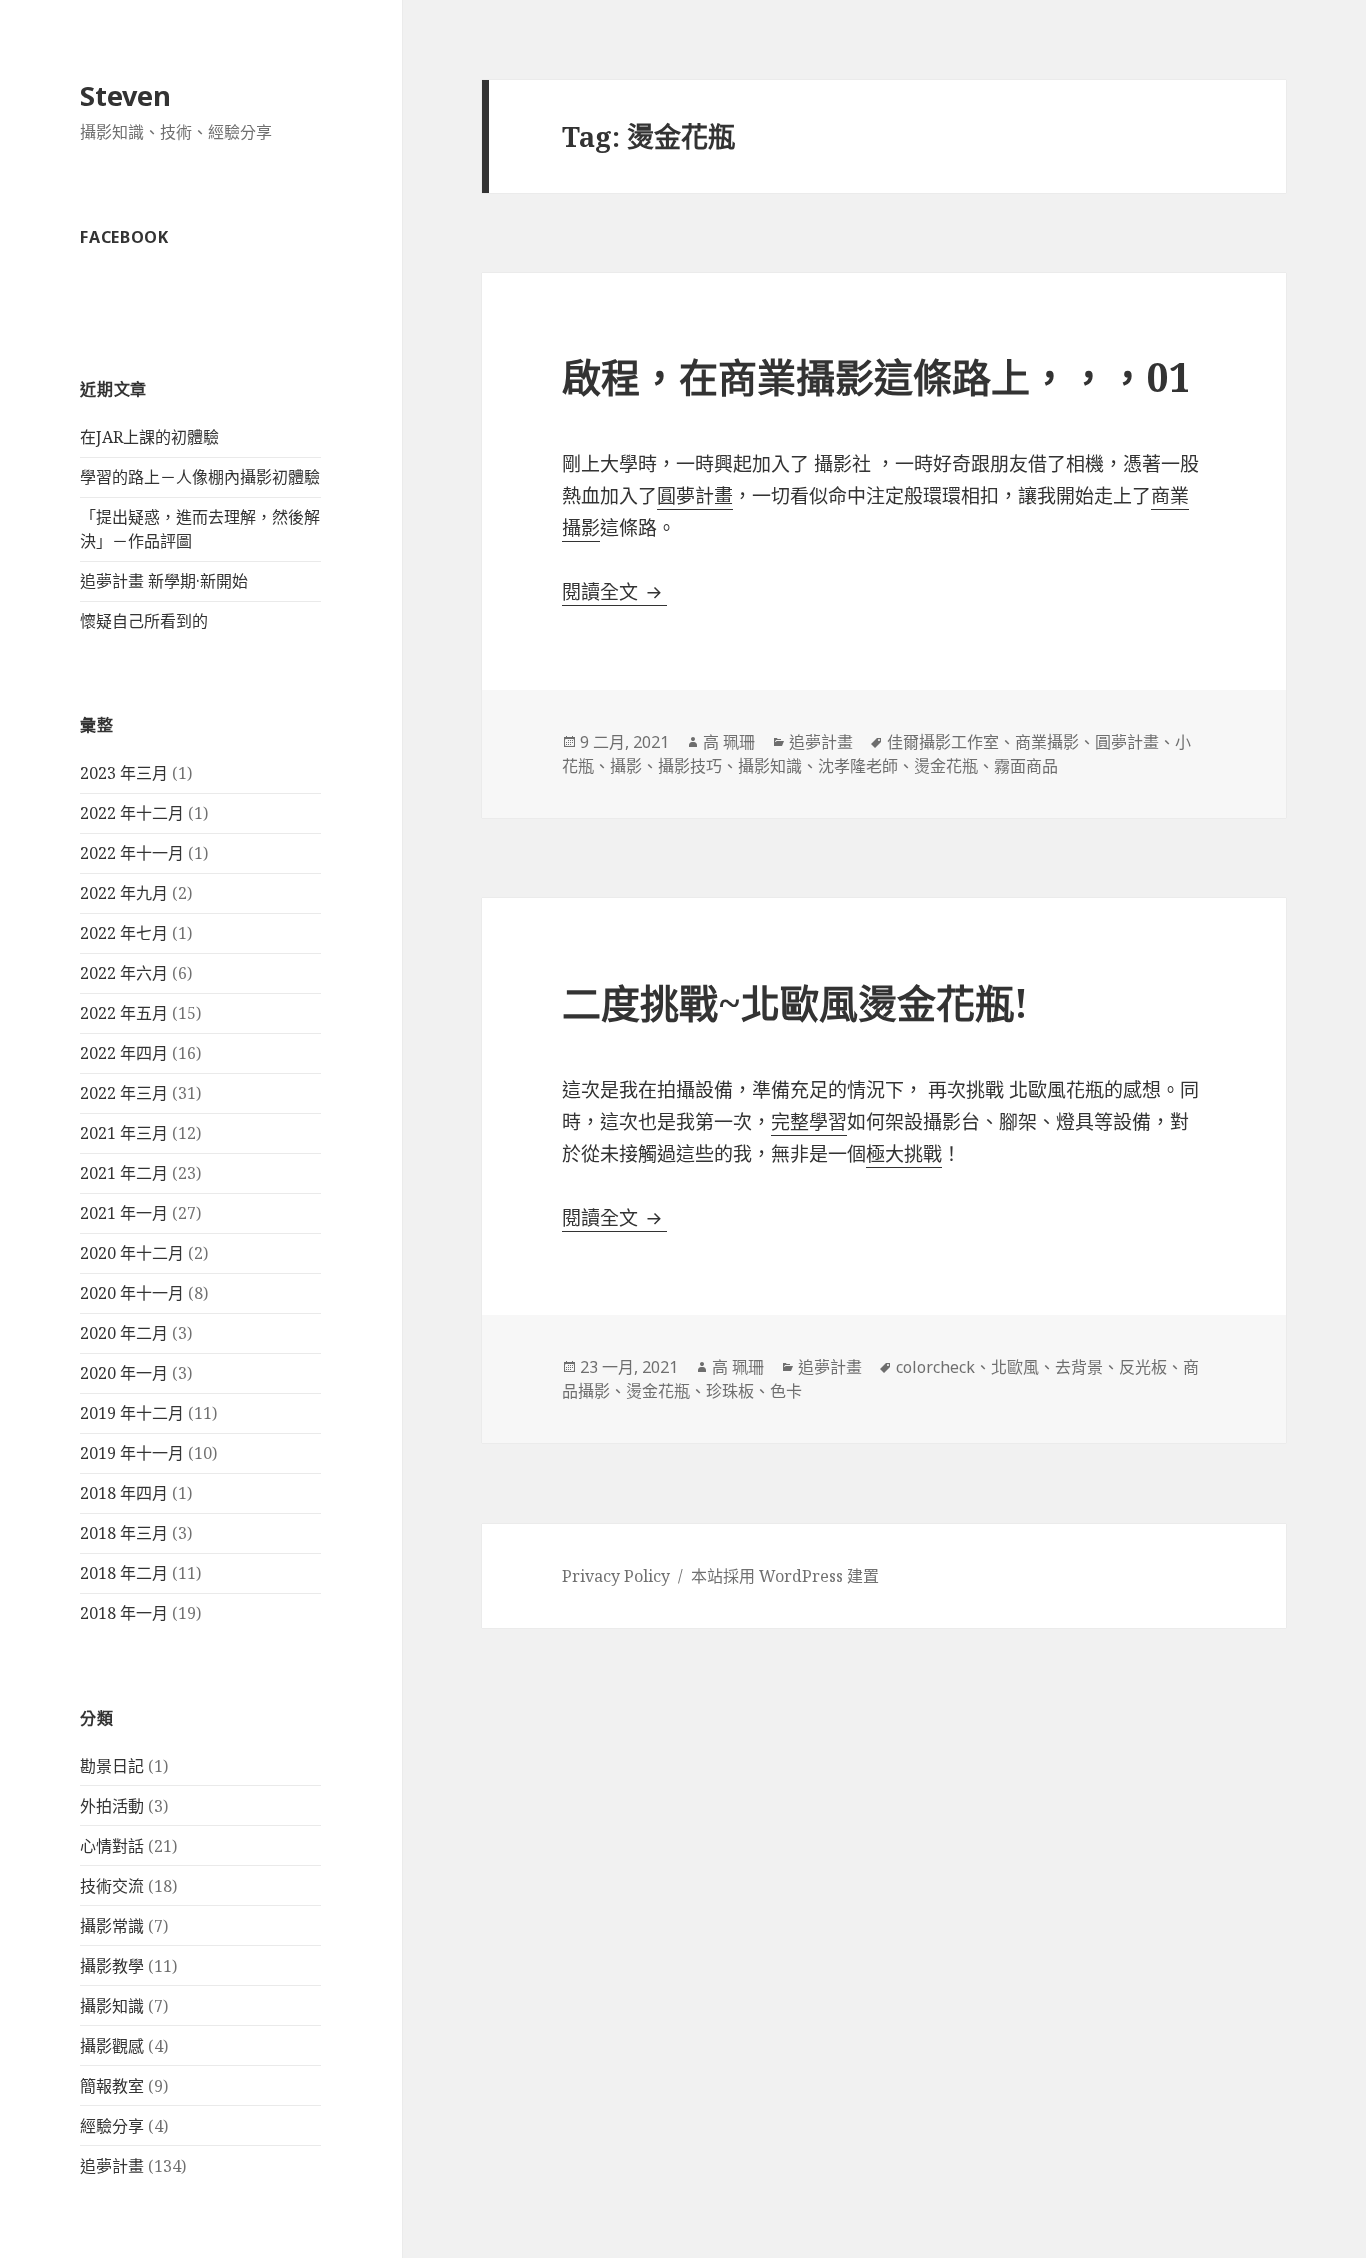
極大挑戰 (904, 1154)
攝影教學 (112, 1966)
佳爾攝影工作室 (943, 742)
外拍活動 (112, 1806)
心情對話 (112, 1846)
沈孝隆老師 (858, 766)
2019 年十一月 (132, 1453)
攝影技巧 (690, 766)
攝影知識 (112, 2006)
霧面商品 (1026, 766)
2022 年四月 (124, 1053)
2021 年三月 (124, 1133)
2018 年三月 (124, 1533)
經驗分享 (112, 2126)
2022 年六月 (124, 973)
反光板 (1143, 1367)
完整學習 (809, 1122)
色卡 (786, 1391)
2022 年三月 (124, 1093)
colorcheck (935, 1367)
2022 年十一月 (132, 853)
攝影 (626, 766)
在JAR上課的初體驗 (149, 437)
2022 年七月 (124, 933)
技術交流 (112, 1886)
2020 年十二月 (132, 1253)
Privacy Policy (616, 1576)
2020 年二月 (124, 1333)
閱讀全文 (614, 592)
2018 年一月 (124, 1613)
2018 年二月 (124, 1573)
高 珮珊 (729, 742)
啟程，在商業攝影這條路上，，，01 (876, 376)
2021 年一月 (124, 1213)
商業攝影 (1047, 742)
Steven (125, 95)
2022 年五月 (124, 1013)
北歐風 (1015, 1367)
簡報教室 (112, 2086)
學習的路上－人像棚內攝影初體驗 (200, 477)
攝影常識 (112, 1926)
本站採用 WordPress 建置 (785, 1576)
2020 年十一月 (132, 1293)
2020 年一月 (124, 1373)
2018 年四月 (124, 1493)
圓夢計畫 (695, 496)
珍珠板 (730, 1391)
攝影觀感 (112, 2046)
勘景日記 (112, 1766)
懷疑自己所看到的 (144, 621)
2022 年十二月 (132, 813)
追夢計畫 (112, 2166)
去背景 (1079, 1367)
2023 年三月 (124, 773)
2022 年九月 (124, 893)
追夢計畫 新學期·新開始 (164, 581)
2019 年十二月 (132, 1413)
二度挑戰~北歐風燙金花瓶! (795, 1002)
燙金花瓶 (946, 766)
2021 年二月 (124, 1173)
